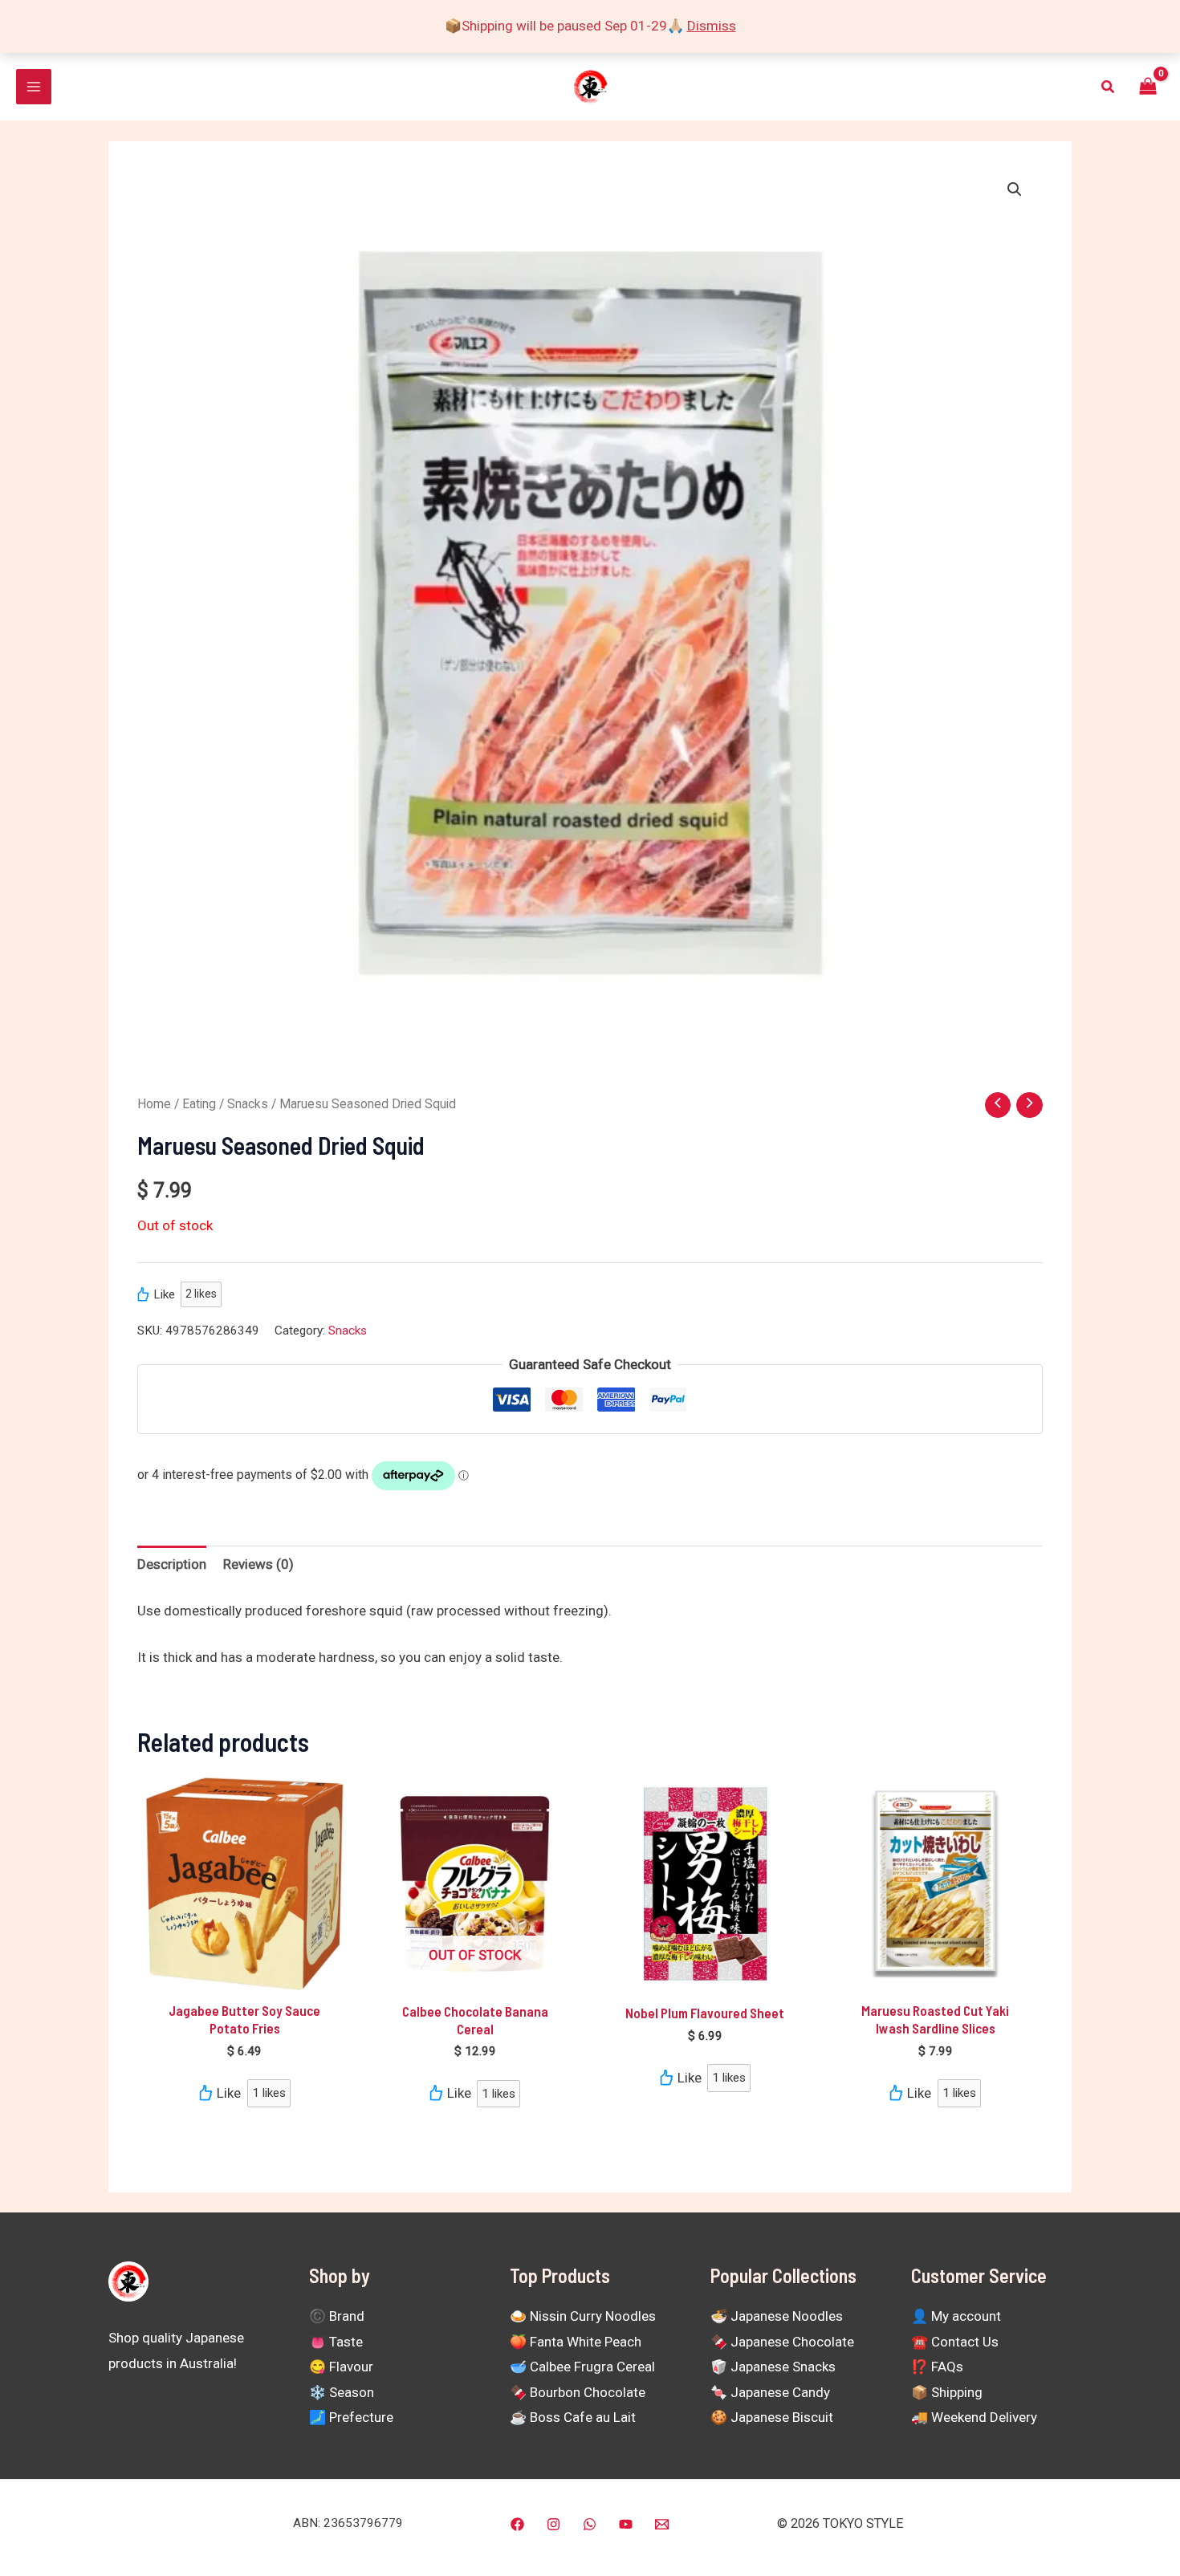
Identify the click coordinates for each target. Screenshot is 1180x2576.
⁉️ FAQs (937, 2367)
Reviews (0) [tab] (258, 1564)
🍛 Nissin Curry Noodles (583, 2316)
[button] (1109, 87)
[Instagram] (553, 2524)
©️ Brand (337, 2316)
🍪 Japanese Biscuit (772, 2417)
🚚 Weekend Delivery (974, 2417)
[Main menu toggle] (34, 87)
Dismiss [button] (712, 26)
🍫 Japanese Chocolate (782, 2342)
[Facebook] (517, 2524)
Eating (199, 1104)
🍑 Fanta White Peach (576, 2342)
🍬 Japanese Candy (770, 2392)
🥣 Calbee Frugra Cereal (582, 2367)
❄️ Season (342, 2392)
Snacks (248, 1104)
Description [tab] (172, 1564)
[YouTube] (626, 2524)
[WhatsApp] (590, 2524)
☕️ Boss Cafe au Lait (573, 2417)
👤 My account (956, 2316)
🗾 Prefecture (351, 2417)
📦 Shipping (947, 2392)
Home (154, 1104)
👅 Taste (336, 2342)
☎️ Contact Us (955, 2342)
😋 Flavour (341, 2367)
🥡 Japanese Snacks (773, 2367)
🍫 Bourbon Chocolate (578, 2392)
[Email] (662, 2524)
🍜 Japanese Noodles (777, 2316)
